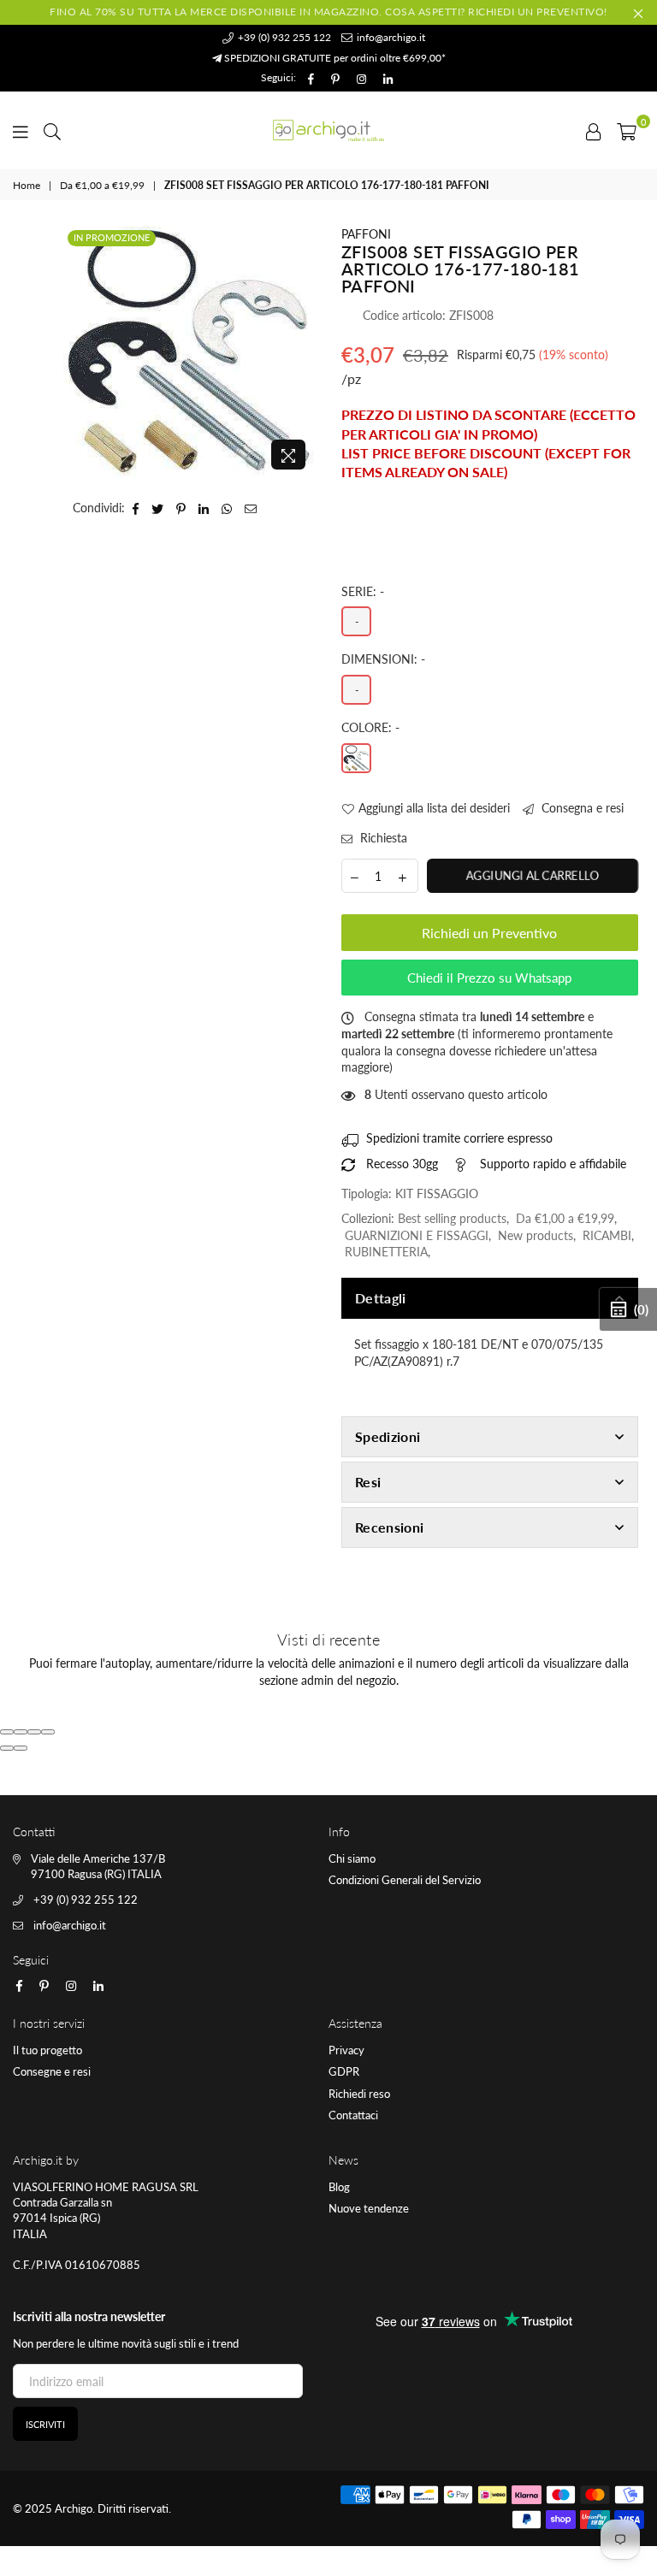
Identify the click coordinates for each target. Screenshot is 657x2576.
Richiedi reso (359, 2094)
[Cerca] (52, 130)
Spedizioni (388, 1436)
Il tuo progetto (47, 2050)
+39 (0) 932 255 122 (283, 37)
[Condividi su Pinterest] (181, 508)
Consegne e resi (52, 2071)
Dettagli (381, 1298)
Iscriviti (45, 2424)
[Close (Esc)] (7, 1732)
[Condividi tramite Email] (251, 508)
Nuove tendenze (369, 2208)
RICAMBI (607, 1235)
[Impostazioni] (594, 130)
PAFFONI (366, 234)
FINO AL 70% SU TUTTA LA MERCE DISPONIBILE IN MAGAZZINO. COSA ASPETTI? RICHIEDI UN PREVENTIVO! (328, 12)
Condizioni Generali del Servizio (405, 1880)
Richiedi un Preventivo (489, 933)
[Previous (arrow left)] (7, 1748)
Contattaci (353, 2115)
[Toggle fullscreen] (34, 1732)
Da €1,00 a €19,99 (102, 185)
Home (27, 185)
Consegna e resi (581, 808)
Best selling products (452, 1218)
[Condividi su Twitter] (158, 508)
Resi (368, 1482)
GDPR (344, 2071)
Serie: (363, 591)
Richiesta (382, 838)
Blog (339, 2187)
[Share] (21, 1732)
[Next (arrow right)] (21, 1748)
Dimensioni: (383, 659)
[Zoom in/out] (48, 1732)
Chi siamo (352, 1858)
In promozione (112, 237)
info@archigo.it (390, 37)
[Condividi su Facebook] (136, 508)
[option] (189, 352)
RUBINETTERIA (386, 1252)
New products (536, 1235)
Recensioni (389, 1527)
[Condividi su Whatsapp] (227, 508)
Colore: (370, 727)
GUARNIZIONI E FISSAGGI (417, 1235)
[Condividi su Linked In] (204, 508)
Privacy (346, 2050)
